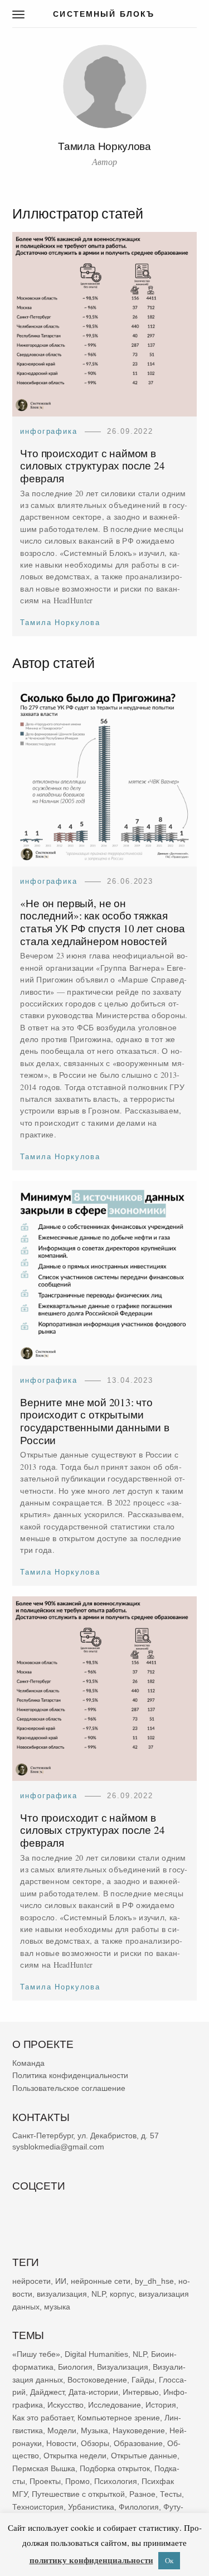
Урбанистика (91, 2506)
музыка (57, 2306)
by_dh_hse (154, 2281)
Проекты (45, 2481)
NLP (98, 2293)
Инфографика (48, 432)
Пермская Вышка (44, 2468)
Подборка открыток (115, 2468)
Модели (62, 2430)
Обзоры (95, 2443)
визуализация (62, 2293)
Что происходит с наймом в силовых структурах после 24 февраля (92, 466)
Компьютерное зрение (119, 2418)
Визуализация (123, 2367)
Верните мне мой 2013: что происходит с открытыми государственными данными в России (95, 1420)
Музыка (94, 2430)
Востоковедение (97, 2379)
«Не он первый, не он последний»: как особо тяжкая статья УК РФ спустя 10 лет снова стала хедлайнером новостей (103, 922)
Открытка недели (75, 2456)
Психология (116, 2481)
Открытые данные (144, 2456)
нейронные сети (101, 2281)
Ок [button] (169, 2560)
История (161, 2405)
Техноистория (38, 2506)
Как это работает (43, 2418)
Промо (77, 2481)
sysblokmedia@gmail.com (58, 2147)
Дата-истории (93, 2392)
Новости (61, 2443)
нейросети (31, 2281)
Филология (139, 2506)
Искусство (65, 2405)
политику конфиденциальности (91, 2560)
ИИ (61, 2281)
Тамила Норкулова (60, 623)
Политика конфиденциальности (70, 2075)
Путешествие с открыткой (78, 2493)
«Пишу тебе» (36, 2354)
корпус (122, 2293)
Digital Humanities (96, 2354)
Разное (142, 2493)
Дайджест (47, 2392)
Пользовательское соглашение (69, 2088)
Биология (75, 2367)
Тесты (171, 2493)
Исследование (115, 2405)
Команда (28, 2062)
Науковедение (139, 2430)
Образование (138, 2443)
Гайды (143, 2379)
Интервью (141, 2392)
